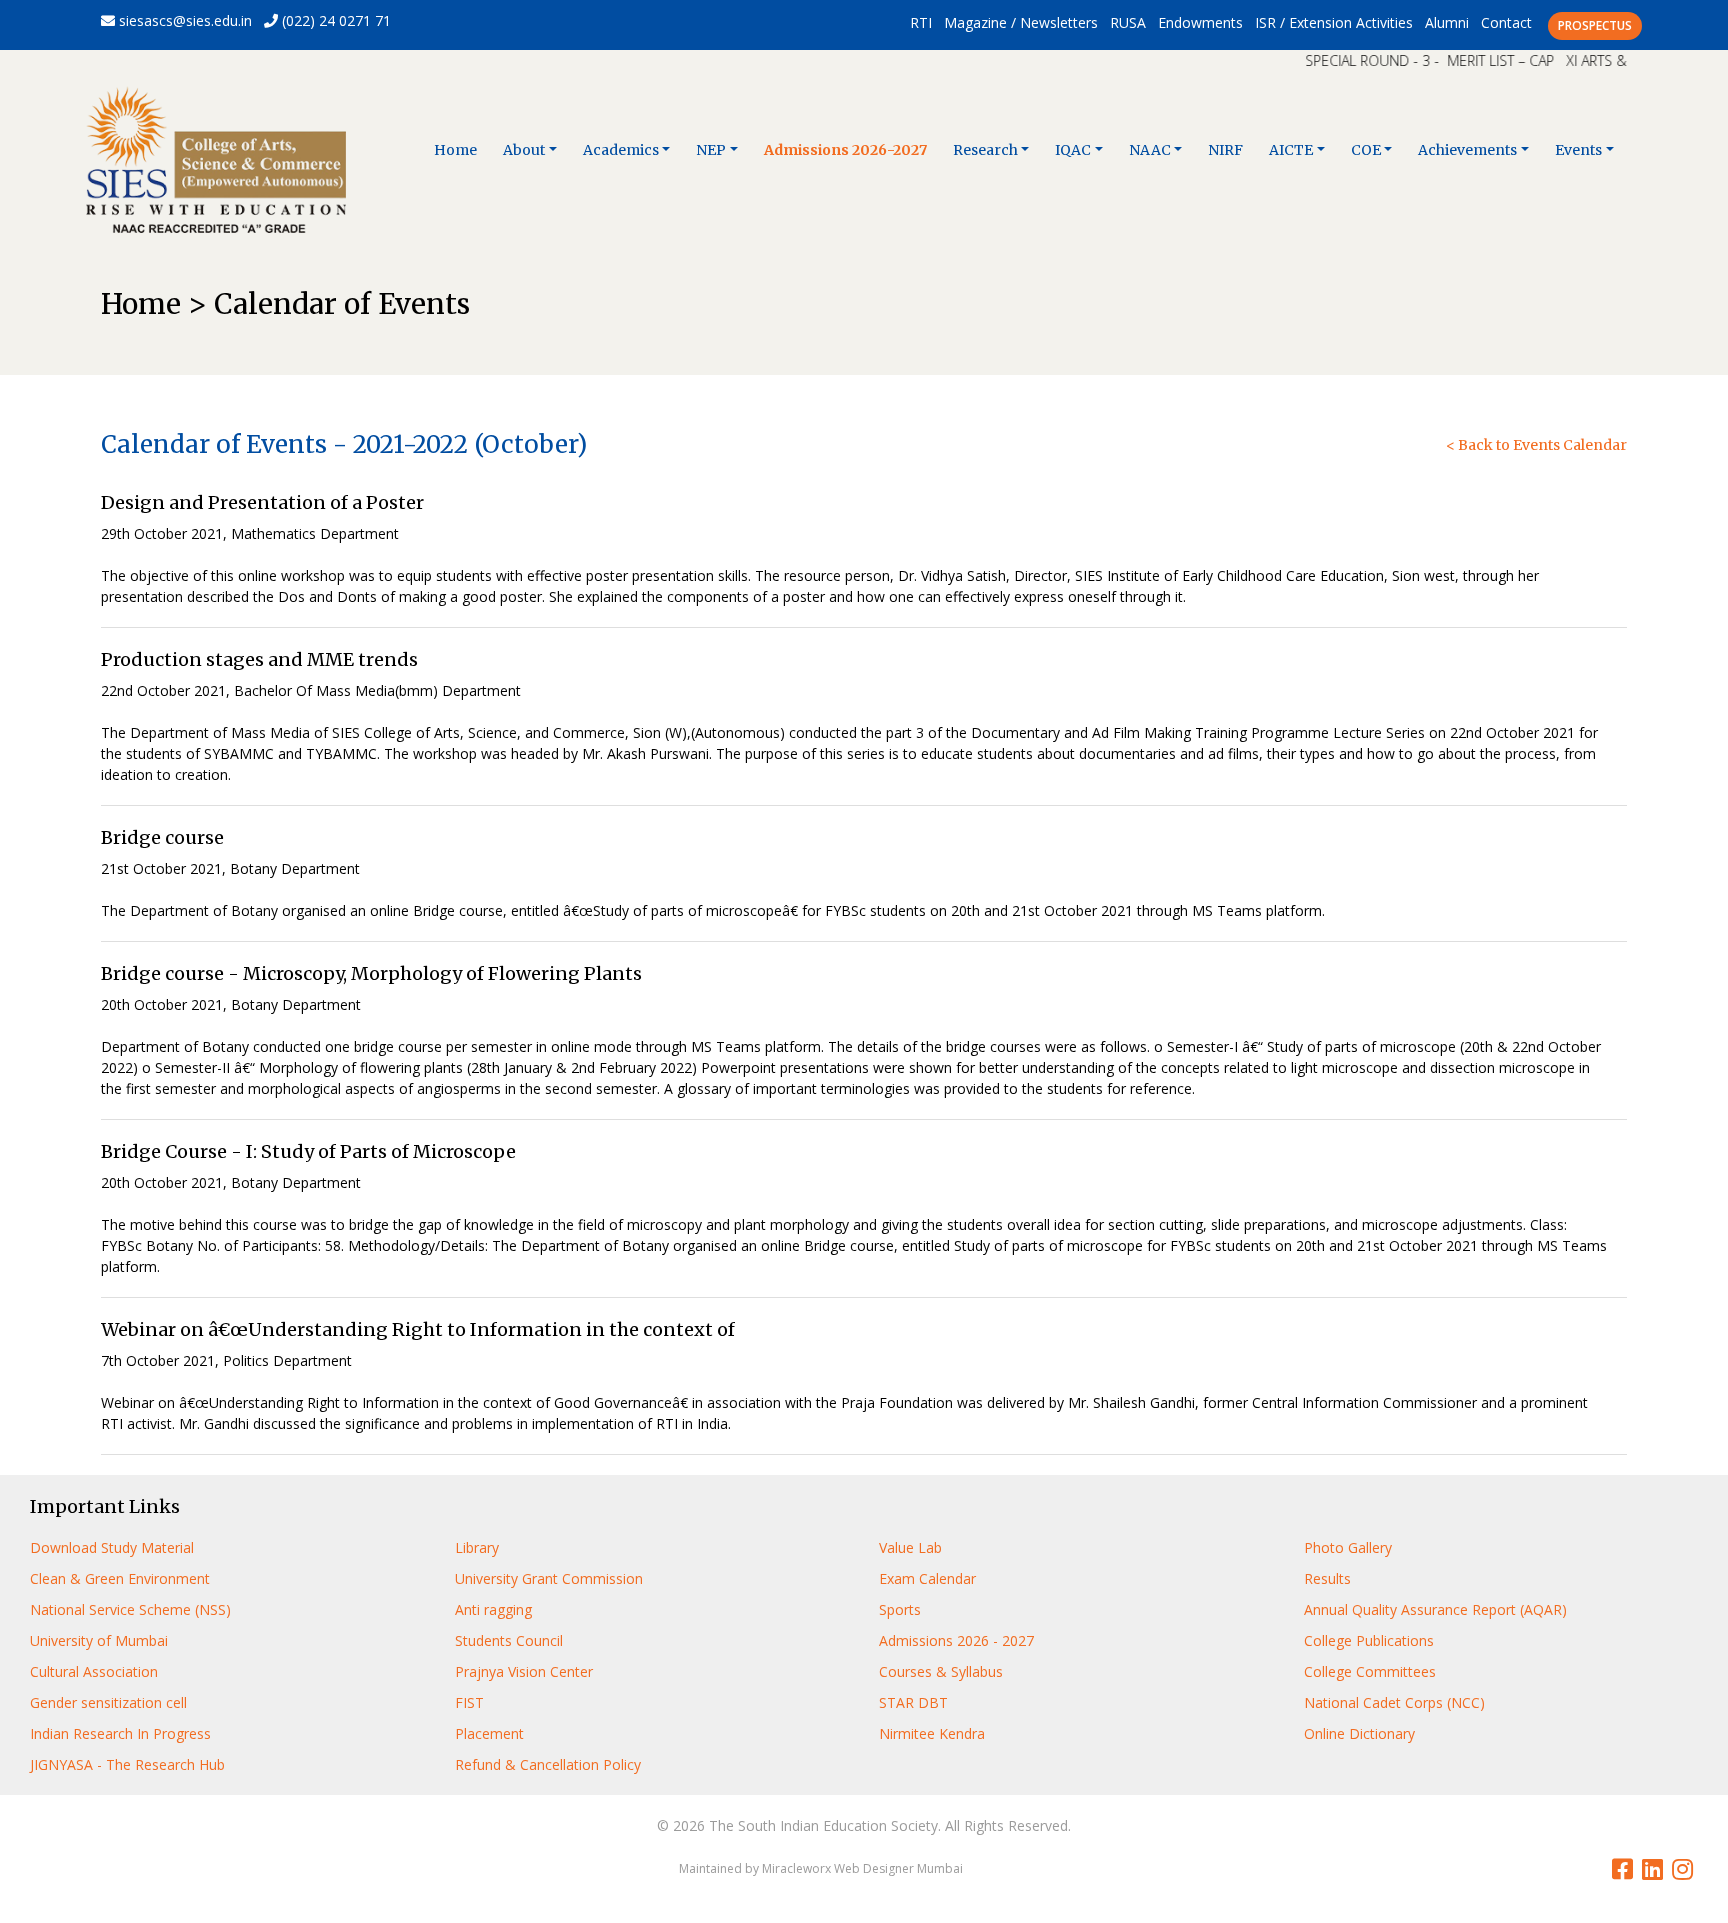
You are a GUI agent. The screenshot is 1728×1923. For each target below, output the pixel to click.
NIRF (1225, 150)
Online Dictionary (1359, 1733)
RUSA (1128, 22)
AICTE (1291, 150)
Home (455, 150)
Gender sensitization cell (108, 1702)
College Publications (1369, 1640)
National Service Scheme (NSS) (130, 1609)
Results (1327, 1578)
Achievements (1467, 150)
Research (985, 150)
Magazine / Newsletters (1021, 22)
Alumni (1447, 22)
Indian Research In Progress (120, 1733)
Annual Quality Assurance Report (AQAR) (1435, 1609)
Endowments (1200, 22)
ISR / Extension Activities (1334, 22)
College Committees (1370, 1671)
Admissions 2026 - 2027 (956, 1640)
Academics (621, 150)
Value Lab (910, 1547)
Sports (900, 1609)
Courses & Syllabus (941, 1671)
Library (477, 1547)
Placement (489, 1733)
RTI (921, 22)
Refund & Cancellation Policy (548, 1764)
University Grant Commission (549, 1578)
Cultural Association (94, 1671)
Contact (1506, 22)
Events (1578, 150)
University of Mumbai (99, 1640)
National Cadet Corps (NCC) (1394, 1702)
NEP (711, 150)
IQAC (1073, 150)
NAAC (1150, 150)
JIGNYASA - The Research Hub (127, 1764)
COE (1366, 150)
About (524, 150)
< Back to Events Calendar (1536, 445)
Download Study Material (112, 1547)
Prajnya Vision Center (524, 1671)
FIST (469, 1702)
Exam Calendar (927, 1578)
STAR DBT (913, 1702)
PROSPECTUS (1595, 25)
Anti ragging (493, 1609)
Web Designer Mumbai (898, 1868)
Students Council (509, 1640)
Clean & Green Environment (120, 1578)
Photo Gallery (1348, 1547)
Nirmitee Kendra (932, 1733)
